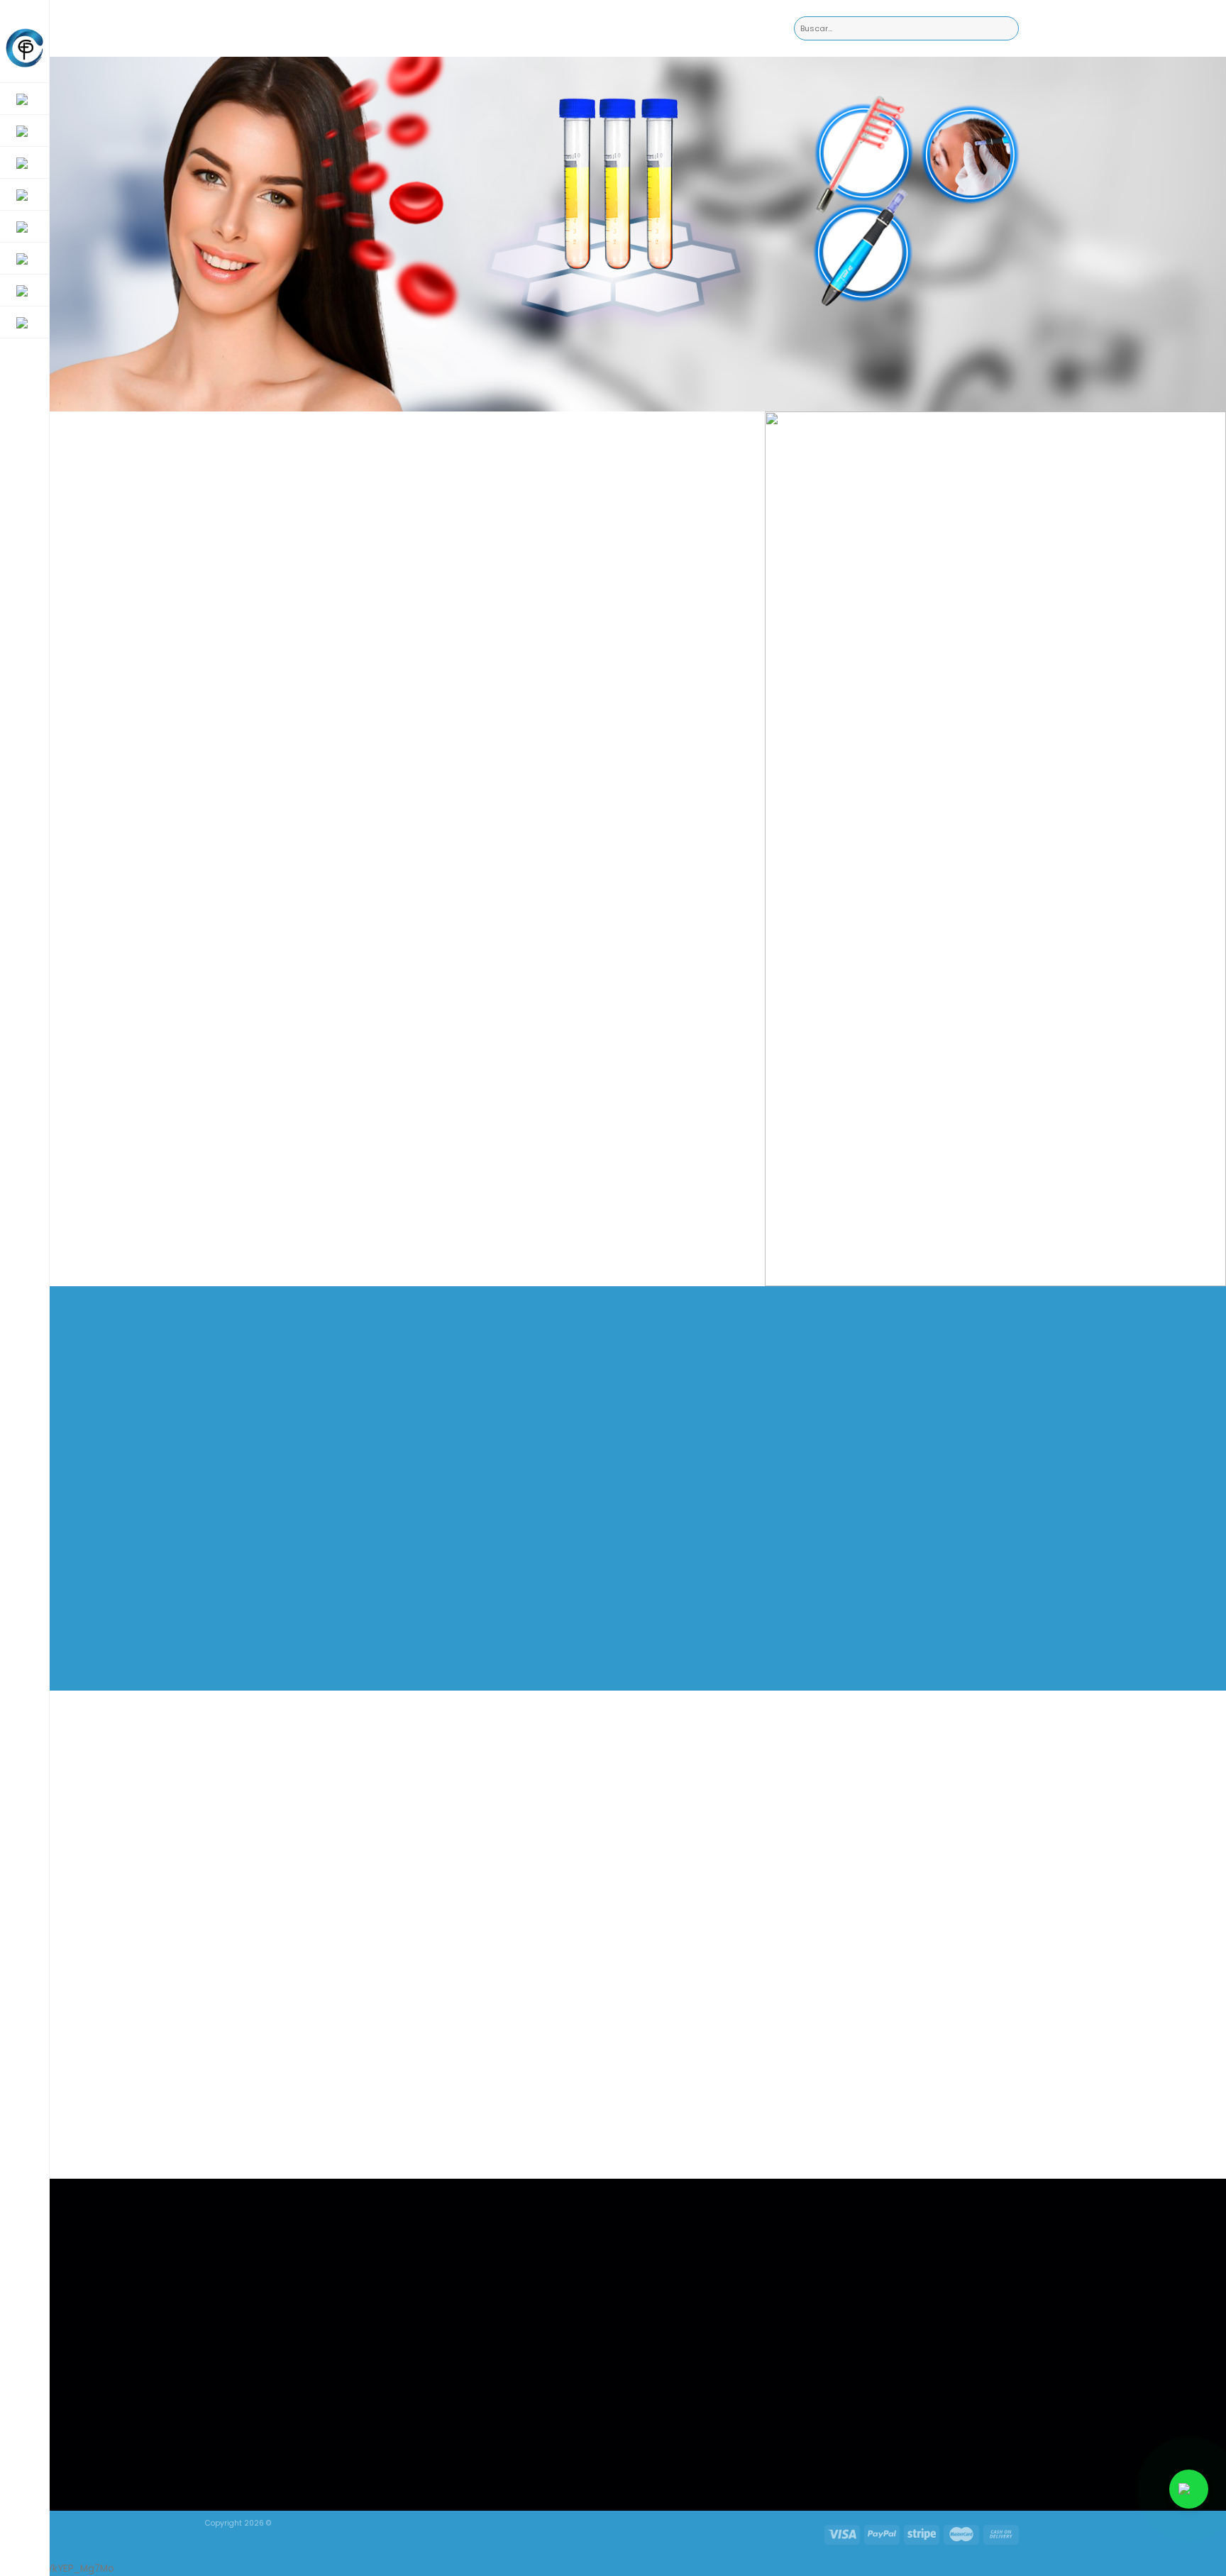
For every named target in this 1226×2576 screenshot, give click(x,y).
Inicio (470, 2223)
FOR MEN (476, 2241)
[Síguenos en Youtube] (868, 2422)
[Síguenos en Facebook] (809, 2422)
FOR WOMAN (485, 2261)
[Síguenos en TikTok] (838, 2422)
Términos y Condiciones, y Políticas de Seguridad (510, 2304)
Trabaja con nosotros (501, 2279)
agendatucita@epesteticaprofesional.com (690, 2223)
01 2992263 (624, 2242)
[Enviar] (1008, 29)
